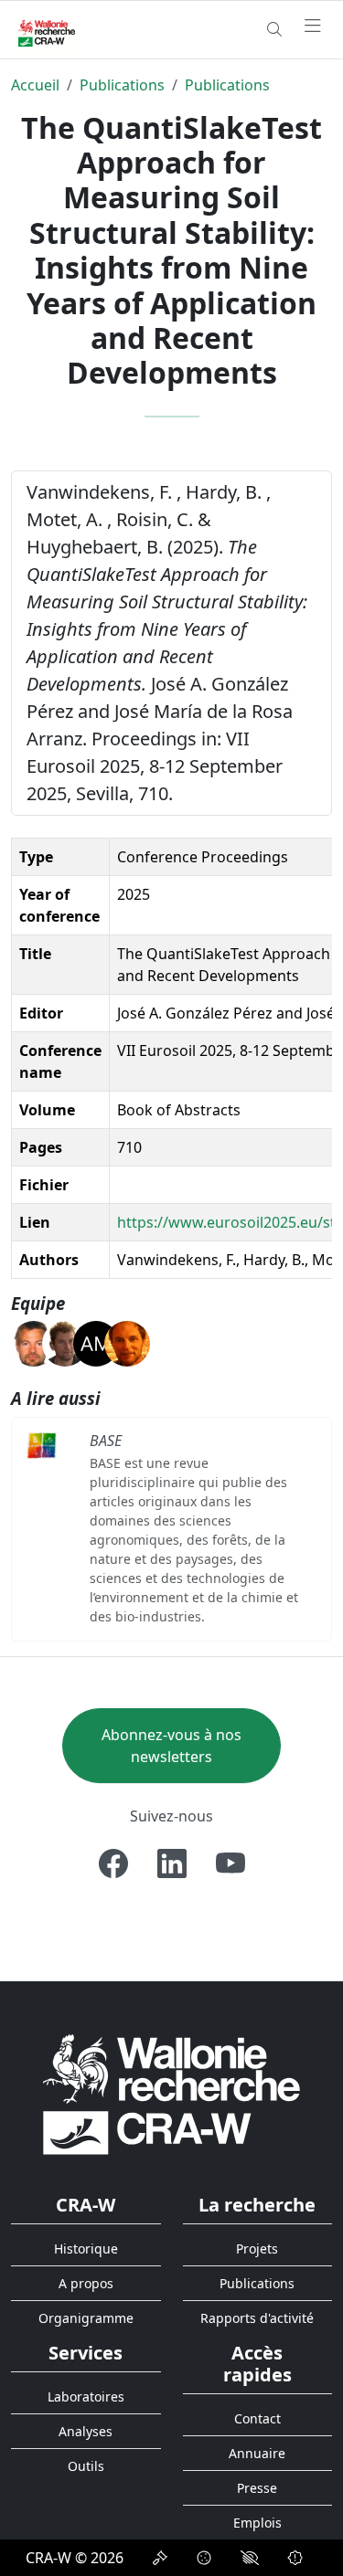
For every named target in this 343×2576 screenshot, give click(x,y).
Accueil (35, 85)
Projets (257, 2249)
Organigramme (86, 2318)
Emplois (257, 2523)
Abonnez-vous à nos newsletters (171, 1746)
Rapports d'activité (257, 2318)
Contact (257, 2418)
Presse (257, 2488)
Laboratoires (86, 2397)
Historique (86, 2249)
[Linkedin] (172, 1863)
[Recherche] (274, 29)
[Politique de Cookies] (204, 2558)
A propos (86, 2283)
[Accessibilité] (250, 2558)
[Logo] (171, 2093)
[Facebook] (113, 1863)
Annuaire (257, 2453)
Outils (86, 2466)
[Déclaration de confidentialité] (160, 2558)
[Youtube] (230, 1863)
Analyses (86, 2431)
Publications (122, 85)
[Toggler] (313, 26)
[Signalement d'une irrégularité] (295, 2558)
